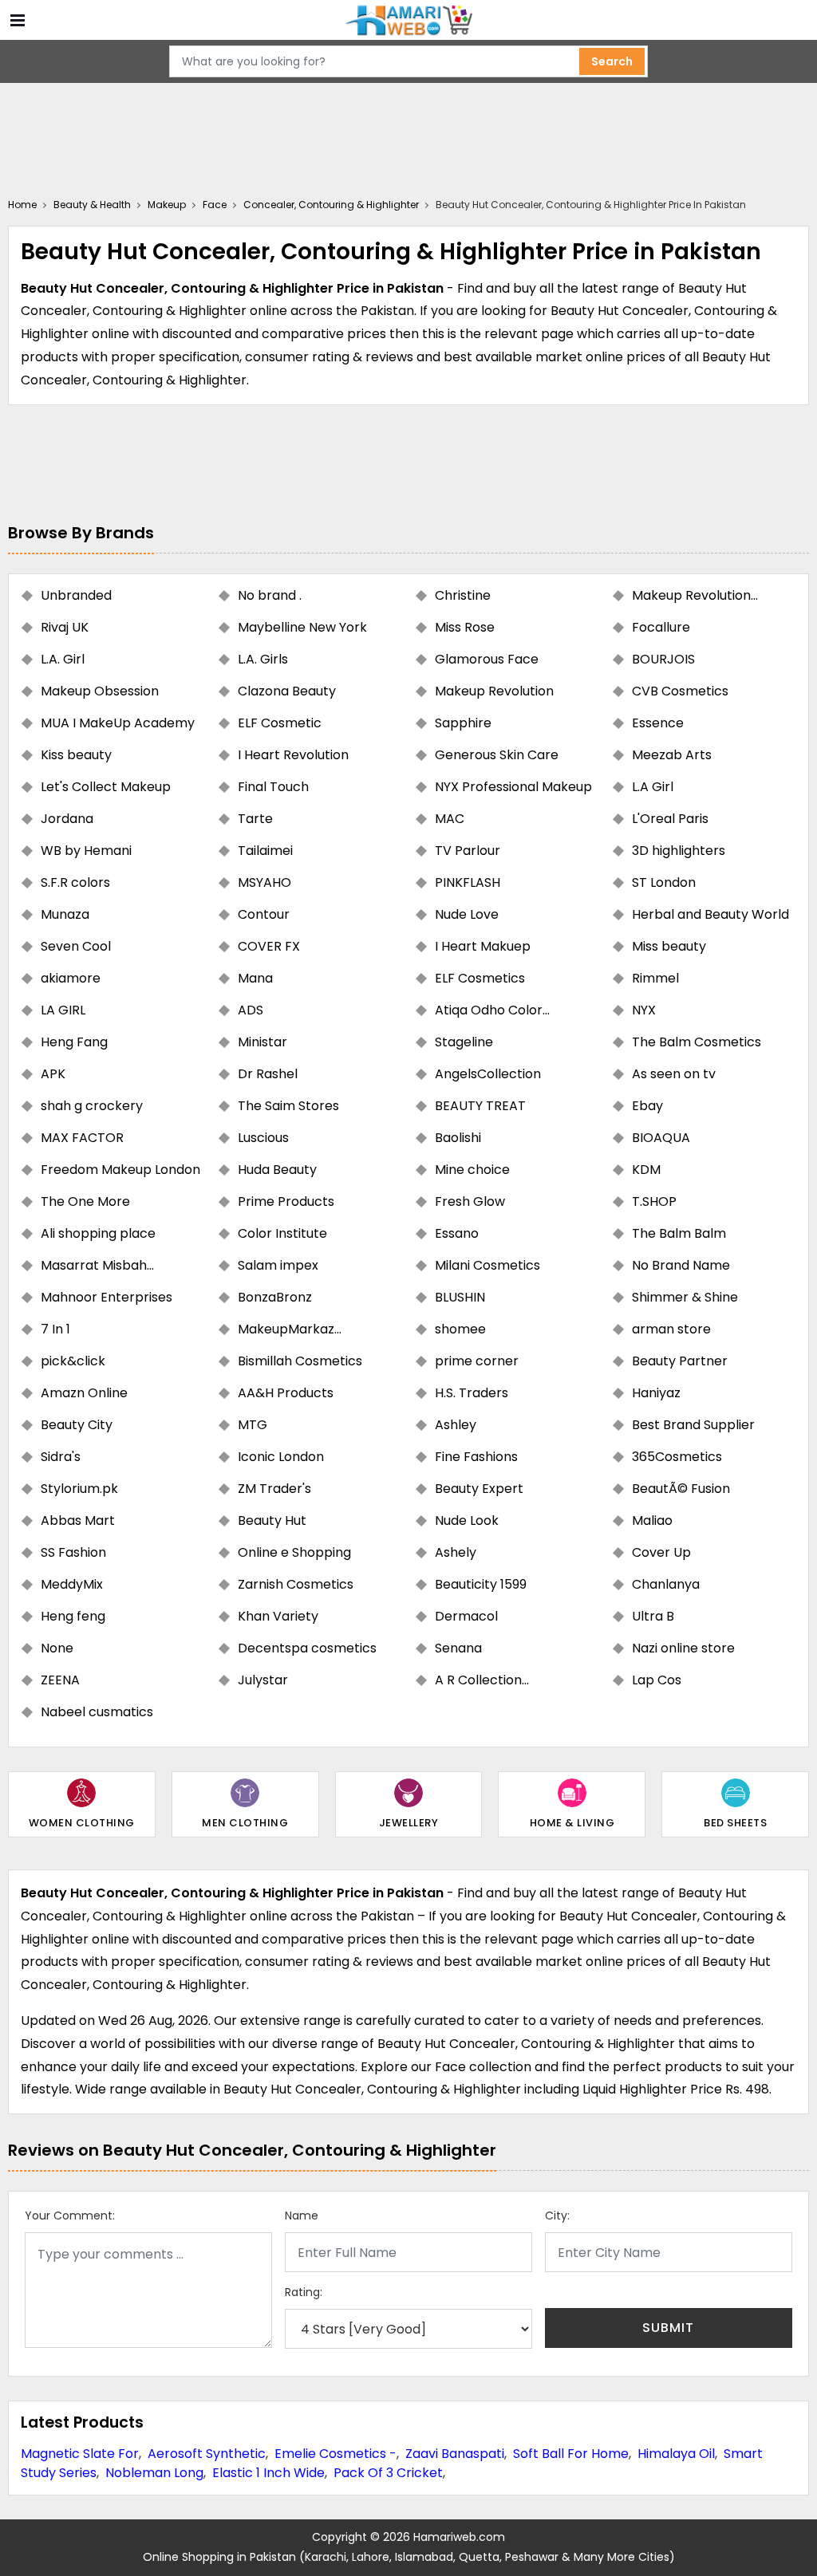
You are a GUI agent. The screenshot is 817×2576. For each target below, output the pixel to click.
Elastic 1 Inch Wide (268, 2473)
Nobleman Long (154, 2473)
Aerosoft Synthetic (207, 2454)
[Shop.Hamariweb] (408, 20)
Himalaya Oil (676, 2454)
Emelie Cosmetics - (335, 2454)
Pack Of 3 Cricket (388, 2473)
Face (215, 205)
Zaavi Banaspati (455, 2454)
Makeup (167, 205)
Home (22, 205)
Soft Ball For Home (571, 2454)
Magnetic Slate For (80, 2454)
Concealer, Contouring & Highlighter (331, 205)
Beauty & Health (92, 205)
